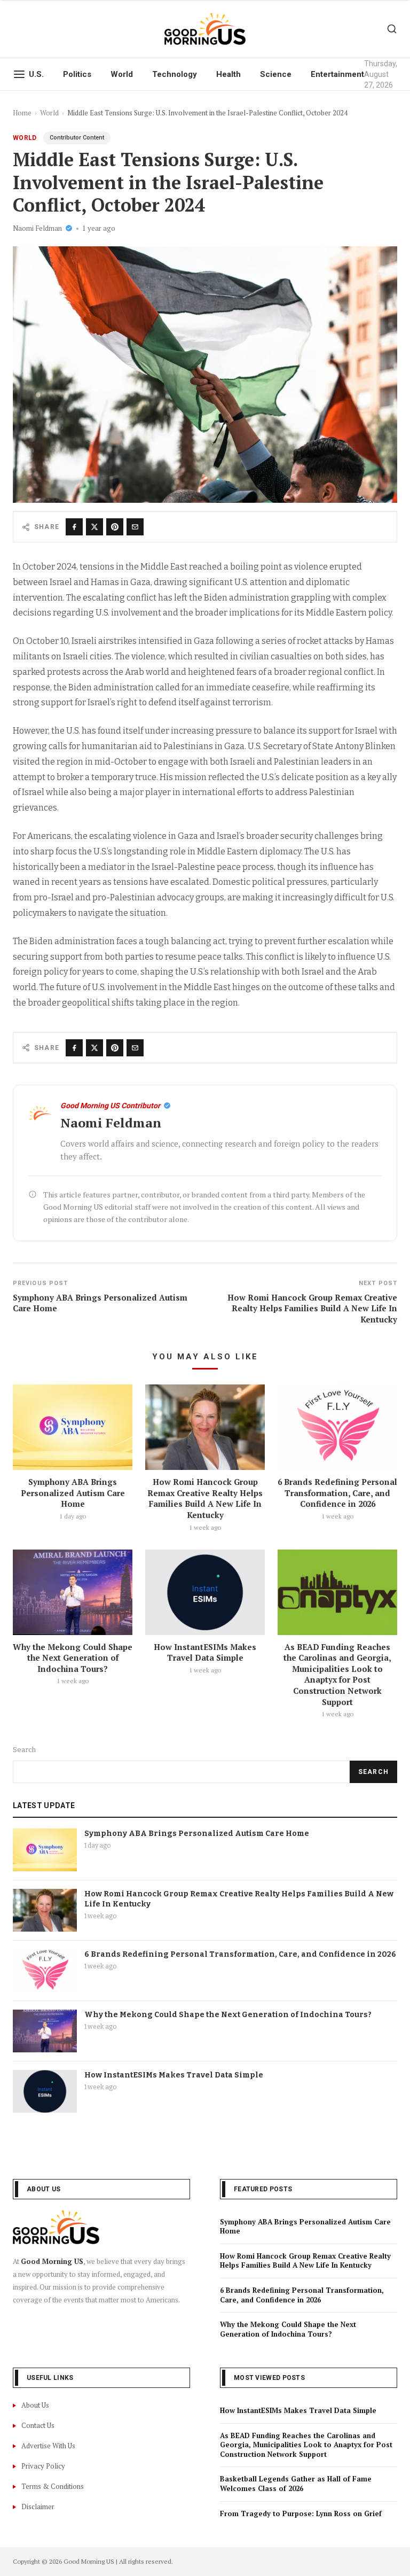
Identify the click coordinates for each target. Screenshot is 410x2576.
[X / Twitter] (94, 527)
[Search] (392, 29)
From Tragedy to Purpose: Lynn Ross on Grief (301, 2513)
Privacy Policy (43, 2466)
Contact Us (38, 2425)
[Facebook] (74, 527)
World (122, 74)
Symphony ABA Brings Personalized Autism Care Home (73, 1493)
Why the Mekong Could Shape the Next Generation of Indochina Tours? (73, 1658)
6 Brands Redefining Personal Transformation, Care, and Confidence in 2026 (337, 1493)
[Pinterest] (115, 527)
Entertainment (337, 74)
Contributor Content (77, 138)
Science (276, 74)
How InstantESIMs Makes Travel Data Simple (205, 1652)
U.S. (36, 74)
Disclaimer (38, 2507)
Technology (175, 74)
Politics (77, 74)
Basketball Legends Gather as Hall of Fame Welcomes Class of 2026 (296, 2484)
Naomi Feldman (37, 228)
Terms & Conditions (53, 2486)
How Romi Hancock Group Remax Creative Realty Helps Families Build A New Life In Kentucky (205, 1498)
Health (228, 74)
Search (24, 1750)
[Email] (135, 527)
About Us (35, 2405)
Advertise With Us (48, 2446)
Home (22, 113)
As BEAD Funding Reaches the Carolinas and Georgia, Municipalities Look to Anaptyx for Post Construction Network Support (337, 1674)
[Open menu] (19, 74)
